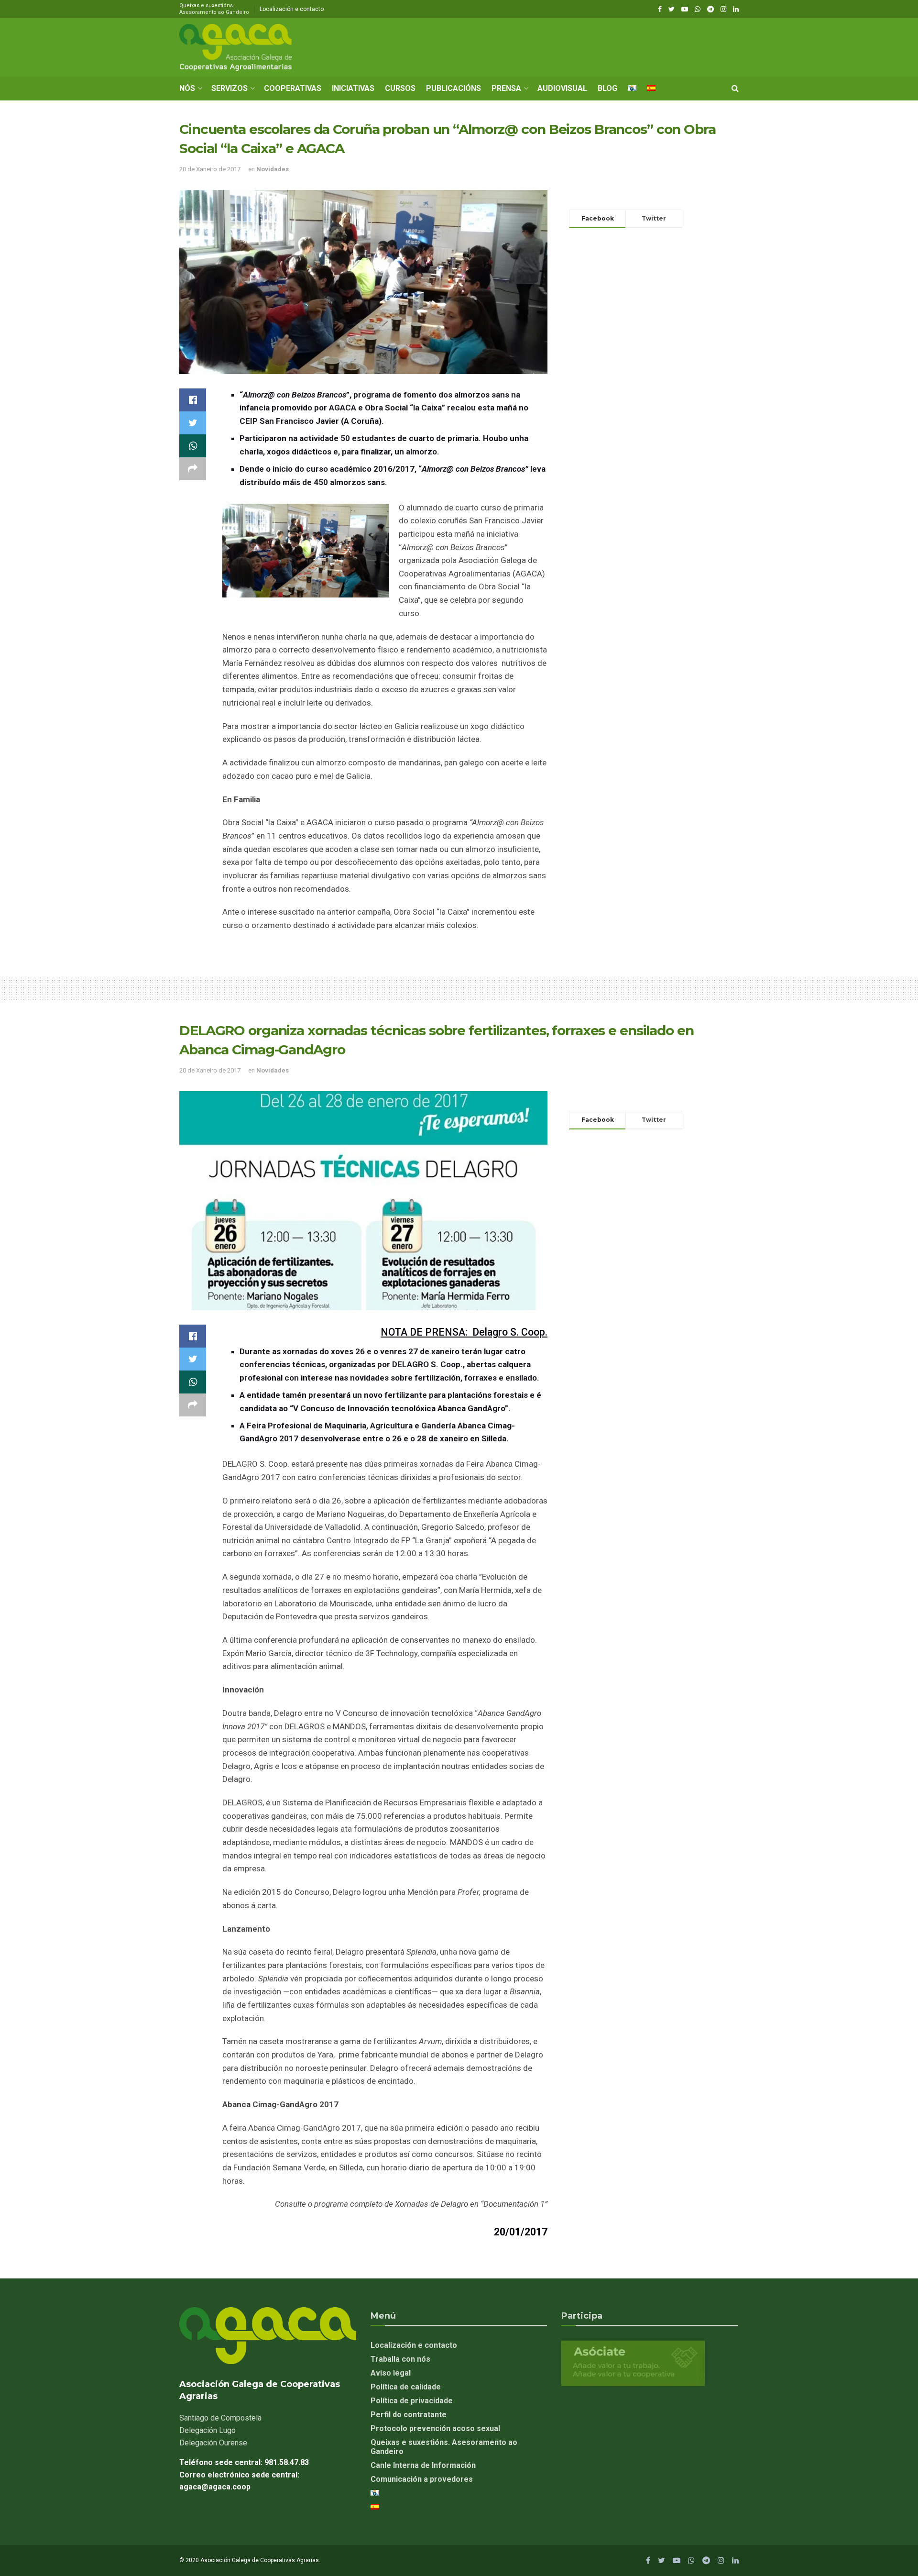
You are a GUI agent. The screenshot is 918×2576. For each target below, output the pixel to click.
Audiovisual (562, 88)
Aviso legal (391, 2373)
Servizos (229, 88)
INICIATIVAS (353, 88)
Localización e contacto (292, 9)
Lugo (208, 2430)
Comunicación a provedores (422, 2479)
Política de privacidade (412, 2401)
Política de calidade (406, 2387)
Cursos (400, 88)
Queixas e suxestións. (214, 9)
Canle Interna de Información (423, 2465)
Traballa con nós (400, 2359)
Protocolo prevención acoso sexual (435, 2428)
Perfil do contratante (409, 2415)
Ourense (213, 2443)
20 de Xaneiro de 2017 (210, 169)
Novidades (273, 169)
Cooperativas (293, 88)
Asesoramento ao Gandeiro (214, 12)
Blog (607, 88)
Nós (187, 88)
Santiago (220, 2418)
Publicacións (454, 88)
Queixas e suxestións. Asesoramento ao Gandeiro (444, 2447)
